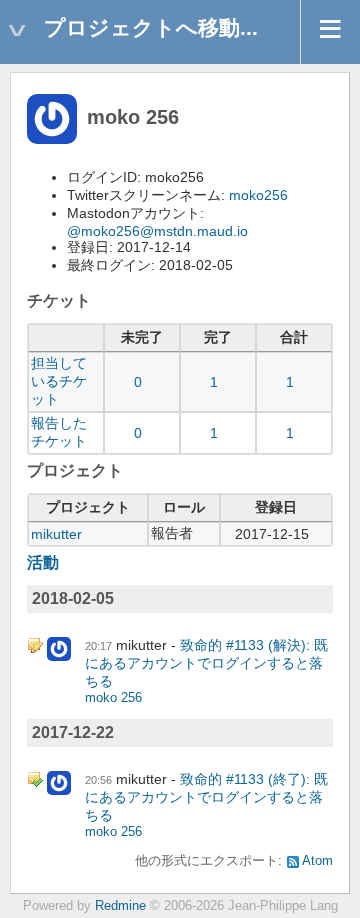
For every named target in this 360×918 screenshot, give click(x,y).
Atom (317, 861)
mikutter (56, 534)
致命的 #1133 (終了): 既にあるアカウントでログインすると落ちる (206, 797)
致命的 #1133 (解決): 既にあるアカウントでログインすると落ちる (206, 663)
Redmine (120, 906)
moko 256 (113, 698)
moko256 (258, 195)
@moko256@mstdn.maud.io (157, 231)
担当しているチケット (59, 381)
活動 (43, 562)
